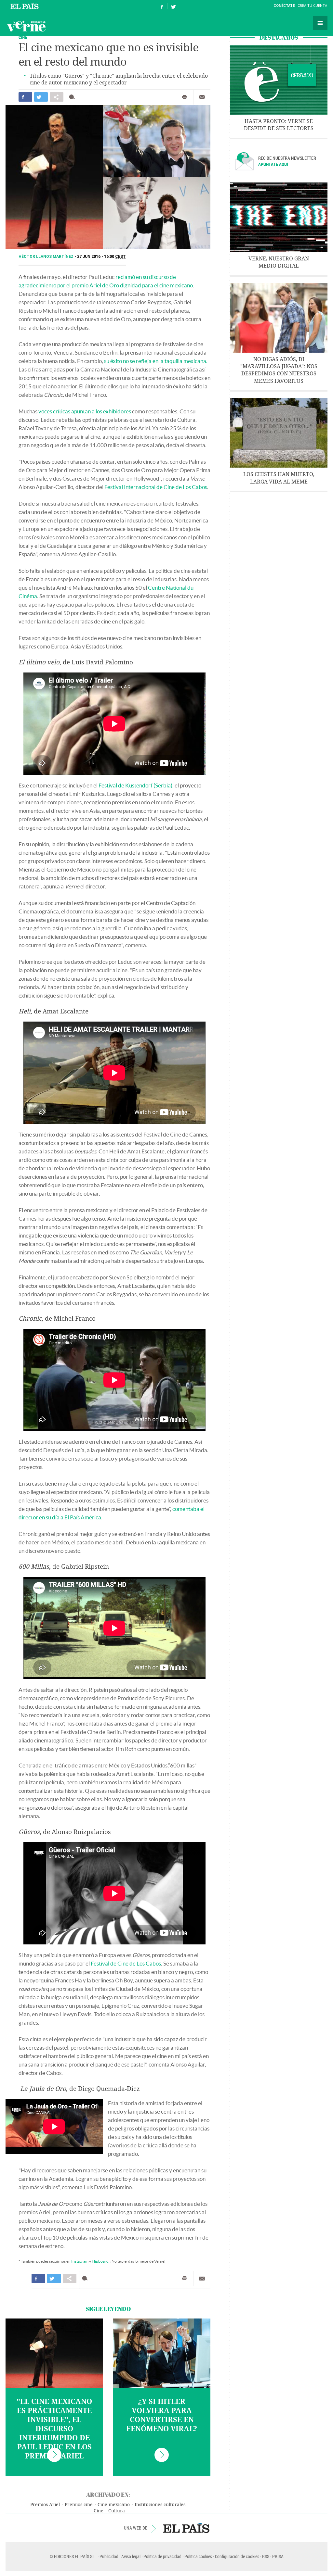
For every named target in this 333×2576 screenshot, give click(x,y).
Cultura (117, 2511)
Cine (99, 2511)
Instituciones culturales (160, 2505)
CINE (23, 37)
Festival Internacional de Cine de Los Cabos (156, 487)
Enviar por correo (202, 97)
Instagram (80, 2261)
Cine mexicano (114, 2505)
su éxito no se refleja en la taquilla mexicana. (156, 361)
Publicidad (109, 2556)
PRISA (278, 2556)
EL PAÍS (186, 2528)
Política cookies (198, 2556)
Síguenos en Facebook (162, 6)
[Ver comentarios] (73, 97)
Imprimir (185, 97)
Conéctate (284, 6)
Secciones (320, 23)
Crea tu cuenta (312, 6)
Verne (26, 26)
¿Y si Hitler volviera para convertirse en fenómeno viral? (162, 2415)
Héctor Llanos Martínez (47, 257)
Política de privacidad (162, 2556)
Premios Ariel (45, 2505)
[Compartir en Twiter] (41, 97)
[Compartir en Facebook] (25, 97)
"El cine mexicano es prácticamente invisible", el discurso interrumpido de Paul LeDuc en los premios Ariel (54, 2429)
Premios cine (79, 2505)
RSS (266, 2556)
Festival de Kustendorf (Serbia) (135, 785)
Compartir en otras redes (57, 97)
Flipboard (100, 2261)
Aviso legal (131, 2556)
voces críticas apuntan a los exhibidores (85, 411)
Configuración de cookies (237, 2556)
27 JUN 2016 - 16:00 (101, 257)
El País (26, 6)
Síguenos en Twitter (173, 6)
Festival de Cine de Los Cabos (126, 1963)
